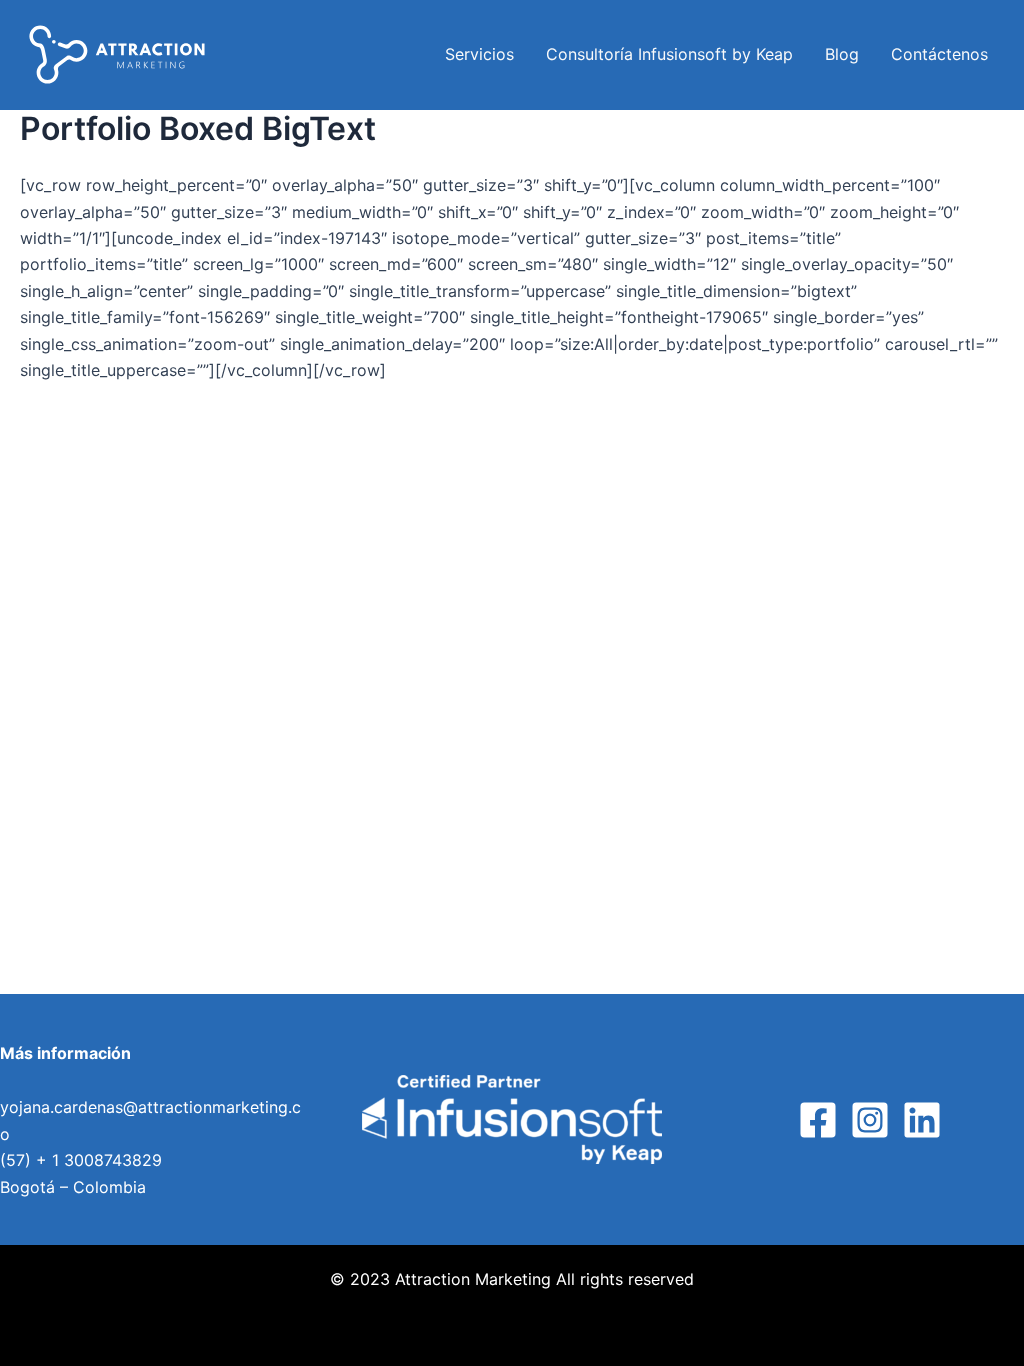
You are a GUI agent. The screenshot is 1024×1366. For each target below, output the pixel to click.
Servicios (479, 54)
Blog (842, 54)
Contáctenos (939, 54)
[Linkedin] (922, 1120)
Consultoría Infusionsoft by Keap (669, 54)
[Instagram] (870, 1120)
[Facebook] (818, 1120)
